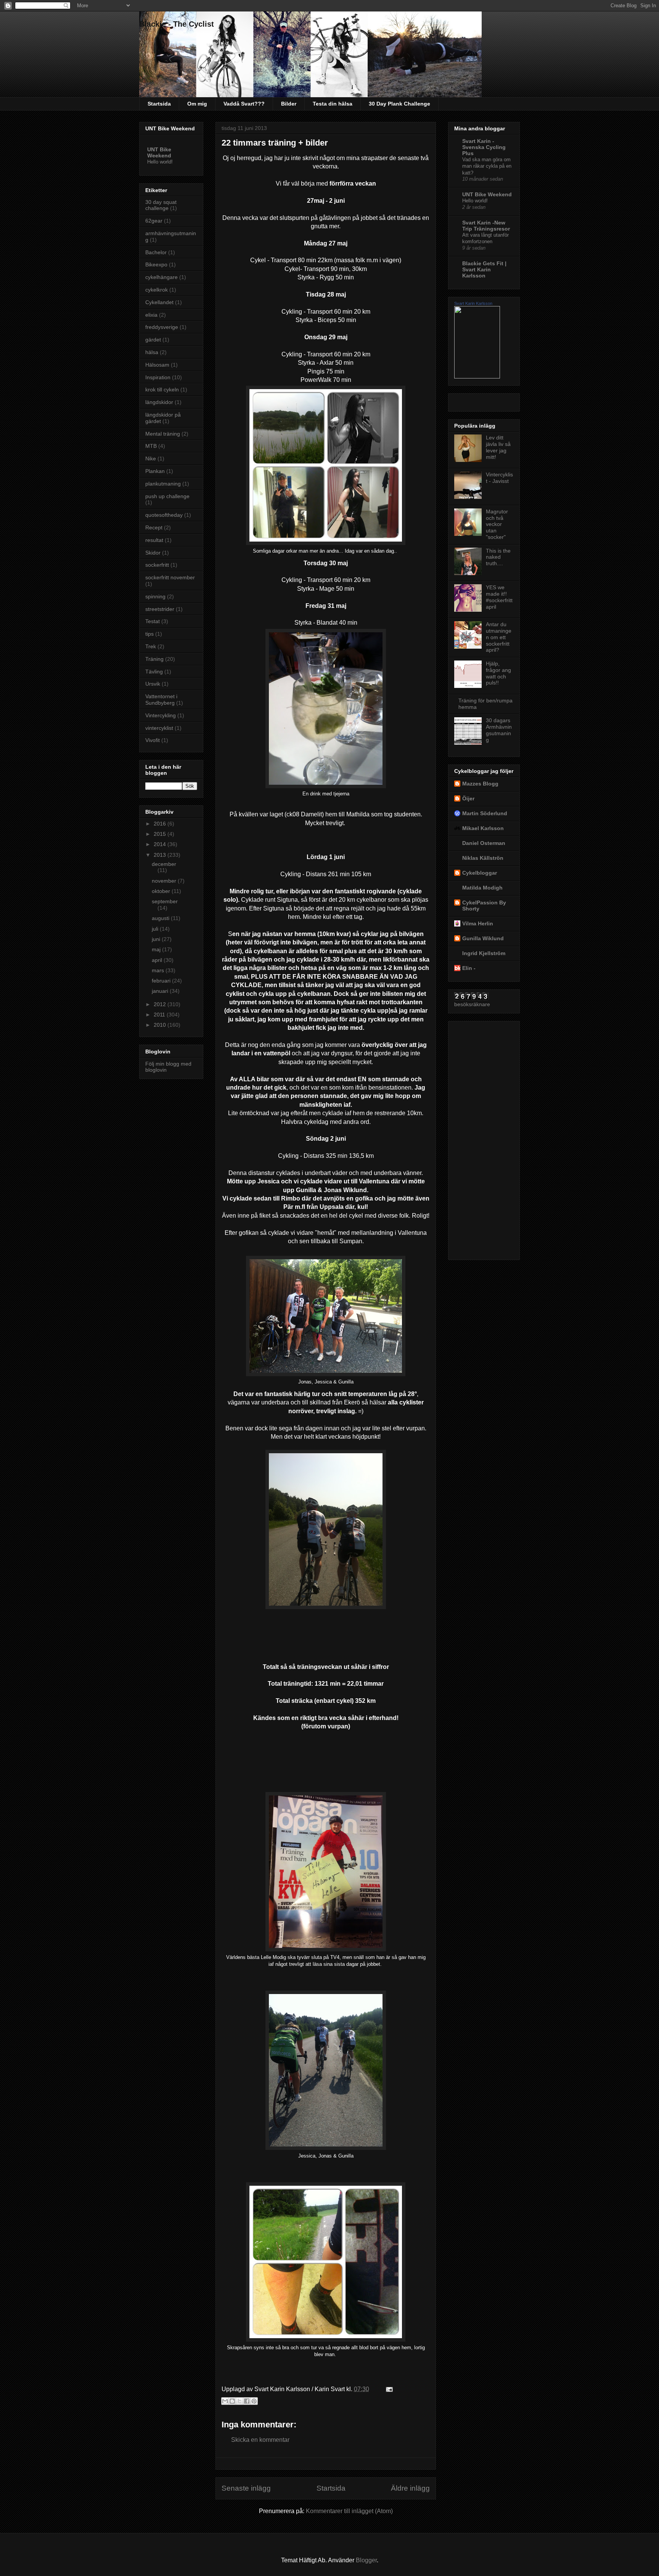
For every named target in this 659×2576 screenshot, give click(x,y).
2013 (161, 855)
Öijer (468, 798)
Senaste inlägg (246, 2488)
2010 (161, 1025)
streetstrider (160, 609)
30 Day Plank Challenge (399, 104)
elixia (151, 315)
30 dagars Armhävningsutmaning (499, 730)
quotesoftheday (164, 515)
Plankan (155, 471)
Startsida (159, 104)
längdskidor (159, 402)
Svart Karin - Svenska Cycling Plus (484, 147)
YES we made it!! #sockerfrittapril (499, 597)
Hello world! (160, 162)
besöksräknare (472, 1004)
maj (157, 949)
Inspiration (158, 377)
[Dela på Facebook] (247, 2401)
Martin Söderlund (485, 813)
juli (156, 929)
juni (157, 939)
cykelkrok (157, 290)
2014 (161, 844)
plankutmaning (163, 484)
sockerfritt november (170, 577)
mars (159, 970)
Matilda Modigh (482, 888)
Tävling (154, 672)
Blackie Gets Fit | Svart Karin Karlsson (484, 269)
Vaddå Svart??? (244, 104)
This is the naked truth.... (498, 557)
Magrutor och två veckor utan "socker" (497, 524)
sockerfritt (157, 565)
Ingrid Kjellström (484, 953)
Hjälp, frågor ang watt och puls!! (498, 673)
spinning (155, 596)
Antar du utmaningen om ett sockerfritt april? (499, 637)
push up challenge (167, 496)
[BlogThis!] (232, 2401)
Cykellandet (159, 302)
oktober (162, 891)
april (158, 960)
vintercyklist (159, 728)
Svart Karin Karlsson (473, 303)
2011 (160, 1015)
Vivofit (153, 740)
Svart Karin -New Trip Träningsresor (486, 226)
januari (161, 991)
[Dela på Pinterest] (254, 2401)
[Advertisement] (485, 1138)
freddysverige (162, 327)
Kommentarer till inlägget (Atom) (349, 2511)
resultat (154, 540)
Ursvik (153, 684)
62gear (154, 221)
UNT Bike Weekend (159, 152)
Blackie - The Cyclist (177, 24)
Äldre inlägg (410, 2488)
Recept (154, 527)
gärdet (153, 340)
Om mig (197, 104)
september (165, 901)
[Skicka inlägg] (388, 2389)
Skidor (153, 553)
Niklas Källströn (483, 858)
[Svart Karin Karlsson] (477, 377)
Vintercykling (161, 715)
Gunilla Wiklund (483, 938)
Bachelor (156, 252)
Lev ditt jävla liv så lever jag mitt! (498, 447)
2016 (161, 824)
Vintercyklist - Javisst (499, 478)
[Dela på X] (239, 2401)
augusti (161, 918)
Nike (151, 458)
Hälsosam (157, 365)
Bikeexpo (156, 264)
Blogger (366, 2560)
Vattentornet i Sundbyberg (161, 700)
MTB (151, 446)
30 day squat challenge (161, 205)
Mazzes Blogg (480, 784)
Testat (153, 621)
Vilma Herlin (478, 923)
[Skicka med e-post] (225, 2401)
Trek (151, 646)
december (164, 864)
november (165, 881)
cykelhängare (162, 277)
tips (149, 634)
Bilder (289, 104)
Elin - (469, 968)
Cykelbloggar (480, 873)
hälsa (152, 352)
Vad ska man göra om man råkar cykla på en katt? (487, 166)
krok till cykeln (162, 390)
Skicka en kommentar (260, 2440)
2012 (161, 1004)
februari (162, 981)
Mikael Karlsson (483, 828)
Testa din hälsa (333, 104)
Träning (154, 659)
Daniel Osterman (484, 843)
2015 (161, 834)
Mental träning (163, 434)
